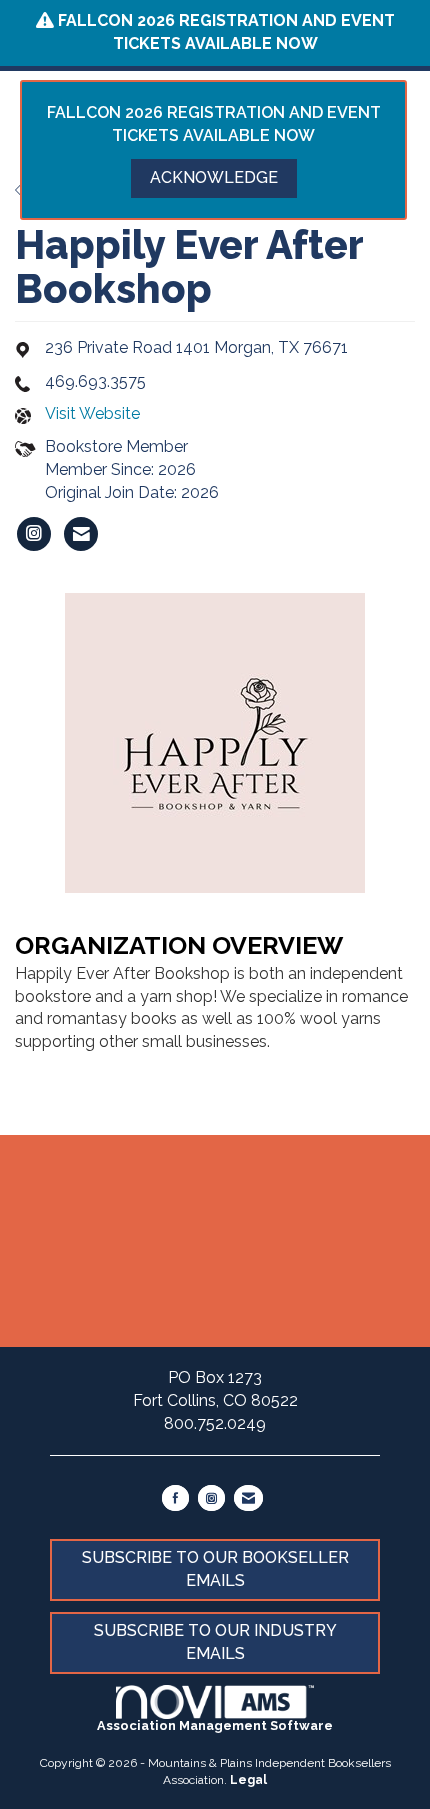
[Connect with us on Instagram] (211, 1498)
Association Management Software (215, 1725)
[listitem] (34, 534)
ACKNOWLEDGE (214, 177)
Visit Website (92, 413)
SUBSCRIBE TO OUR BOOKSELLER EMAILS (215, 1569)
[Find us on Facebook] (175, 1498)
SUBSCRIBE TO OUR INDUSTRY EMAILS (215, 1642)
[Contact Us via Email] (248, 1498)
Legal (248, 1780)
